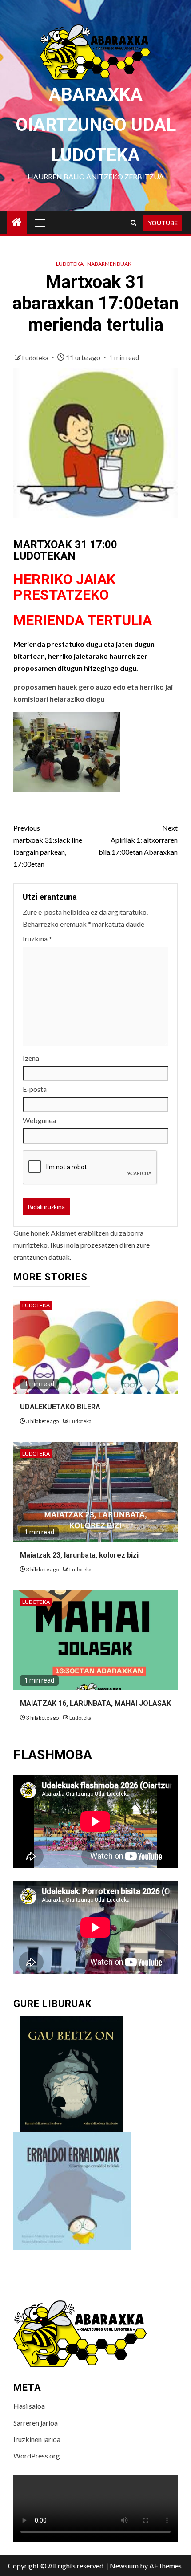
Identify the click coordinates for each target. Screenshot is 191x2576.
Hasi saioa (29, 2406)
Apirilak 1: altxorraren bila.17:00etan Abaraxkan (138, 840)
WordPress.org (37, 2456)
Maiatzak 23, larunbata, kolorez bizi (79, 1555)
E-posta (35, 1089)
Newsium (124, 2566)
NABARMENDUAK (109, 264)
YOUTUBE (163, 223)
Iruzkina (37, 939)
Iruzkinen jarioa (37, 2439)
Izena (31, 1058)
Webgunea (39, 1120)
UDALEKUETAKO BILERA (60, 1407)
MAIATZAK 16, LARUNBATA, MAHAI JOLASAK (95, 1703)
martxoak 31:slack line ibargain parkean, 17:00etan (48, 846)
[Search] (133, 223)
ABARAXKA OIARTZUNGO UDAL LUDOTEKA (96, 125)
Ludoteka (70, 264)
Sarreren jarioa (36, 2423)
